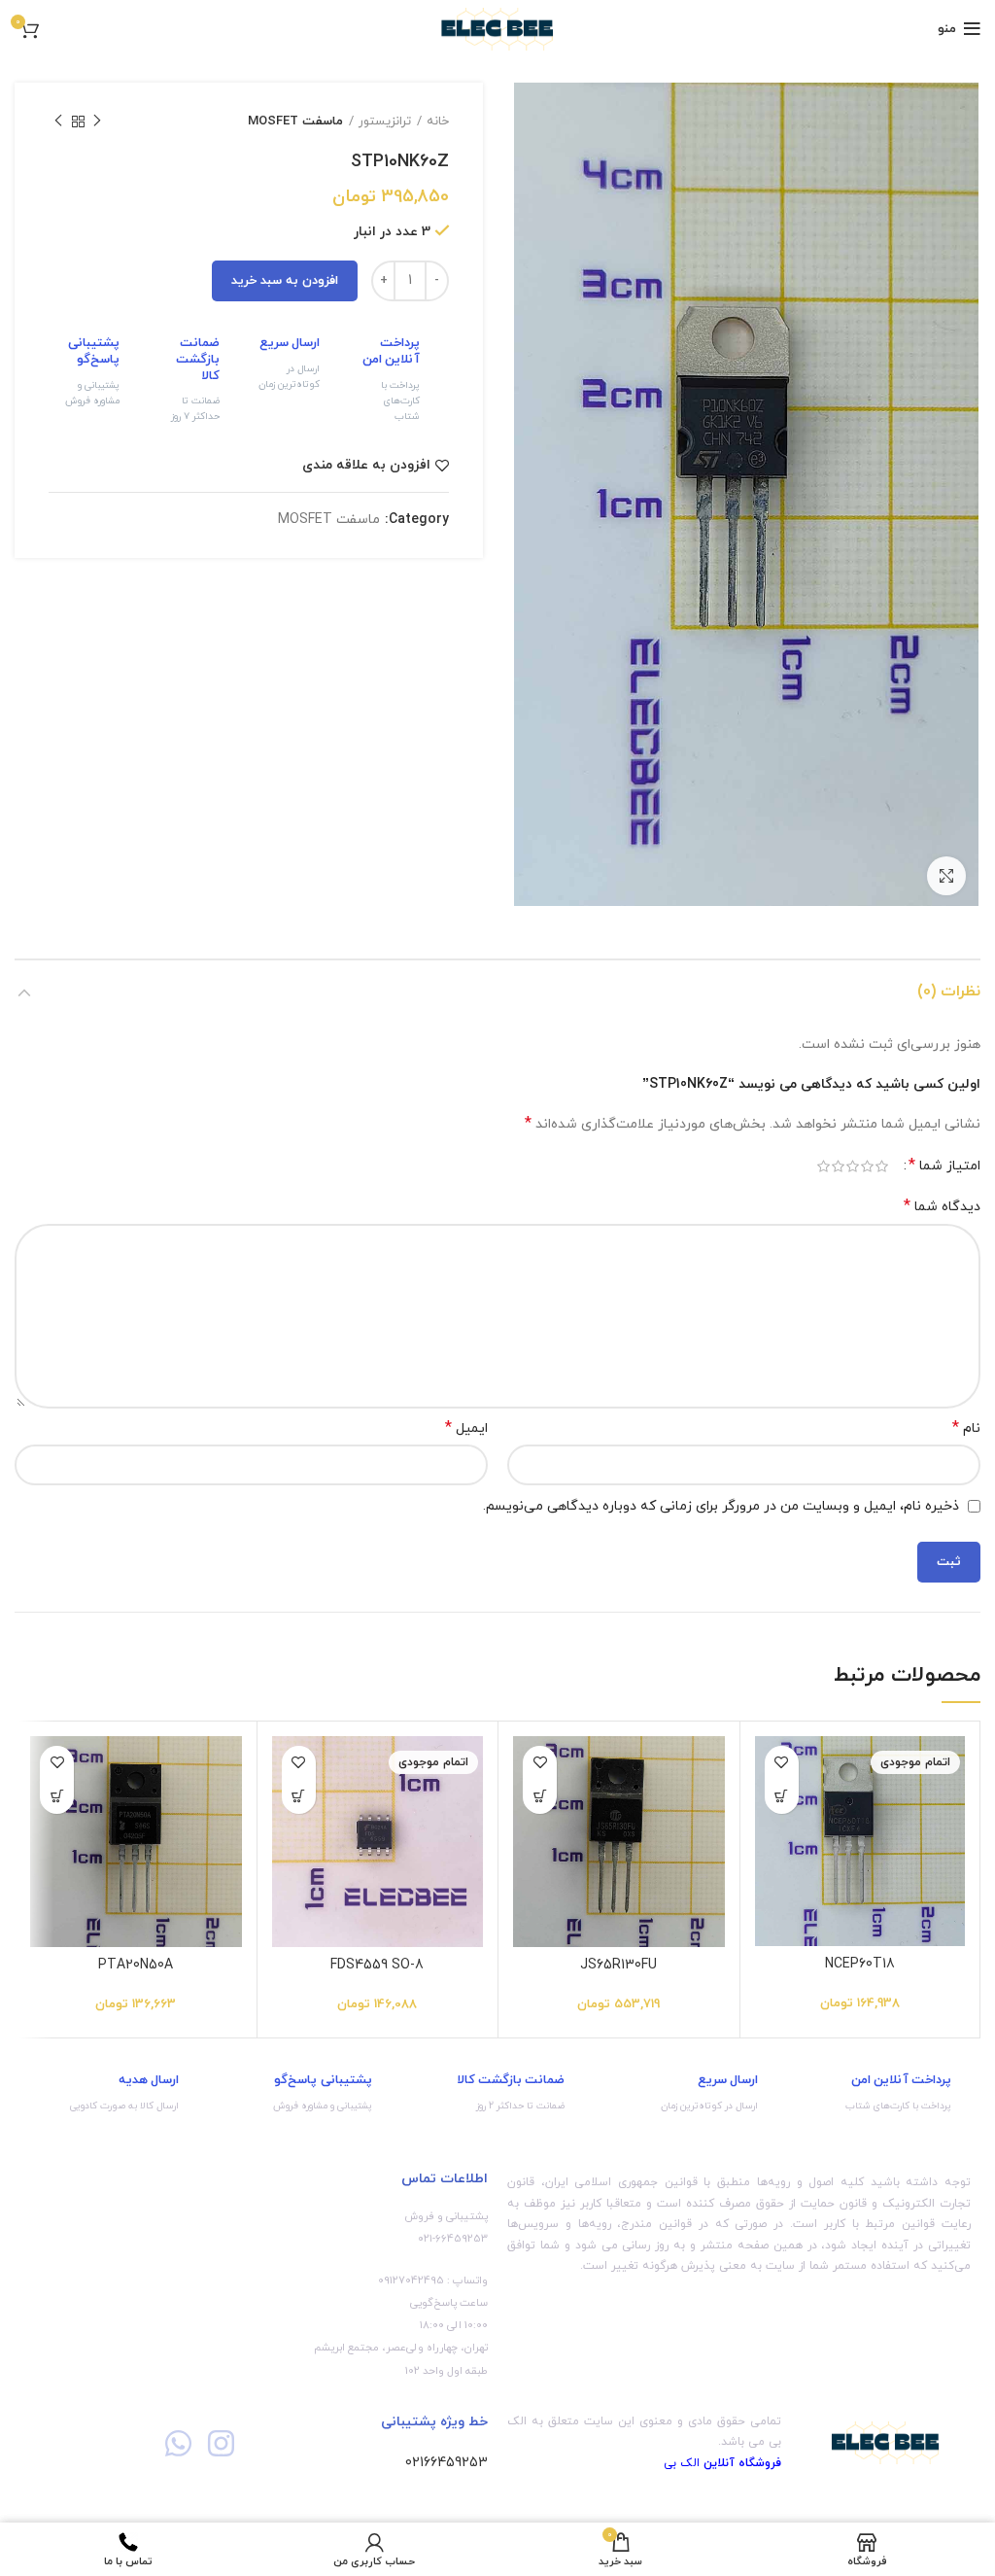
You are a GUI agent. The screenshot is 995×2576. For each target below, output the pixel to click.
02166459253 (446, 2463)
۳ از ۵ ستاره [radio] (853, 1166)
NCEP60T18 (860, 1964)
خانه (438, 122)
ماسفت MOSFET (295, 122)
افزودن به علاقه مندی (366, 466)
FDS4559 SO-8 (377, 1965)
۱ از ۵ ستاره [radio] (882, 1166)
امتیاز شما (944, 1166)
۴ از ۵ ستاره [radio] (838, 1166)
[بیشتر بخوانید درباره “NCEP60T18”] (782, 1797)
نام (966, 1428)
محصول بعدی (58, 122)
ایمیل (466, 1428)
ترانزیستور (385, 122)
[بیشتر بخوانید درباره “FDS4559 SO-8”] (299, 1797)
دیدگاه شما (942, 1207)
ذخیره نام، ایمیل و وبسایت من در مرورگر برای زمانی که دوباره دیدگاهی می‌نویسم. (721, 1506)
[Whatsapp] (178, 2442)
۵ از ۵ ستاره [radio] (823, 1166)
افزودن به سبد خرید (285, 281)
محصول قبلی (97, 122)
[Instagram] (221, 2442)
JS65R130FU (618, 1965)
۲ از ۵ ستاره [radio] (867, 1166)
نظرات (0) (949, 992)
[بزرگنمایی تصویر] (946, 876)
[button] (540, 1797)
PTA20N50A (136, 1965)
